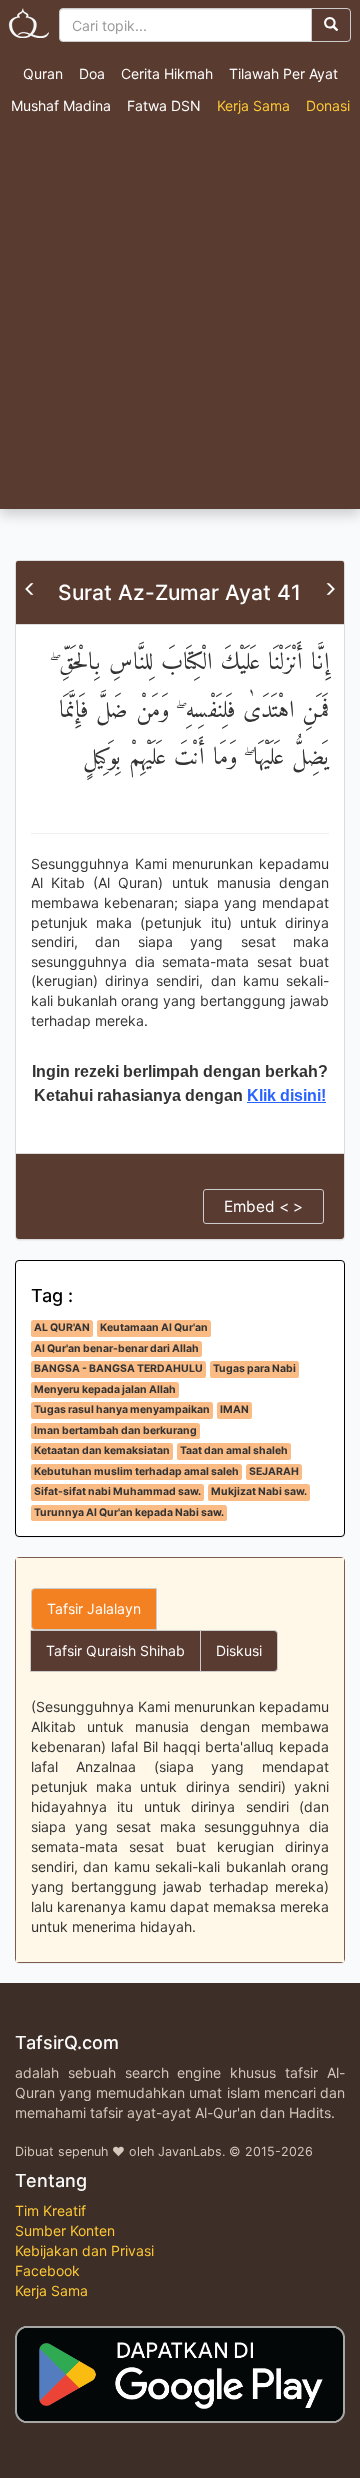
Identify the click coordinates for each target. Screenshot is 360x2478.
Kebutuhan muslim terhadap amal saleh (136, 1471)
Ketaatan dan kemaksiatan (102, 1450)
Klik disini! (286, 1095)
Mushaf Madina (61, 105)
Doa (92, 73)
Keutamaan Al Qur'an (154, 1327)
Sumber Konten (65, 2230)
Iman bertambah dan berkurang (115, 1430)
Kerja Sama (253, 105)
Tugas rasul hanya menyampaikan (122, 1409)
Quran (43, 73)
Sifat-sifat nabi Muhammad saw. (117, 1491)
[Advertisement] (180, 319)
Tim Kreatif (50, 2210)
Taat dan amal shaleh (234, 1450)
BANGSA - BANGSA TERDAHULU (118, 1368)
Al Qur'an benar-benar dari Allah (116, 1348)
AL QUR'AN (62, 1327)
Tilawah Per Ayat (283, 73)
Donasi (328, 105)
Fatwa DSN (164, 105)
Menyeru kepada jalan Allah (105, 1389)
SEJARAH (274, 1471)
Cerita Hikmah (167, 73)
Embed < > (263, 1206)
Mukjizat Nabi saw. (259, 1491)
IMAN (234, 1409)
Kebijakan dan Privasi (84, 2250)
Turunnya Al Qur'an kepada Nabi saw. (129, 1512)
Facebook (47, 2270)
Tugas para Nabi (254, 1368)
